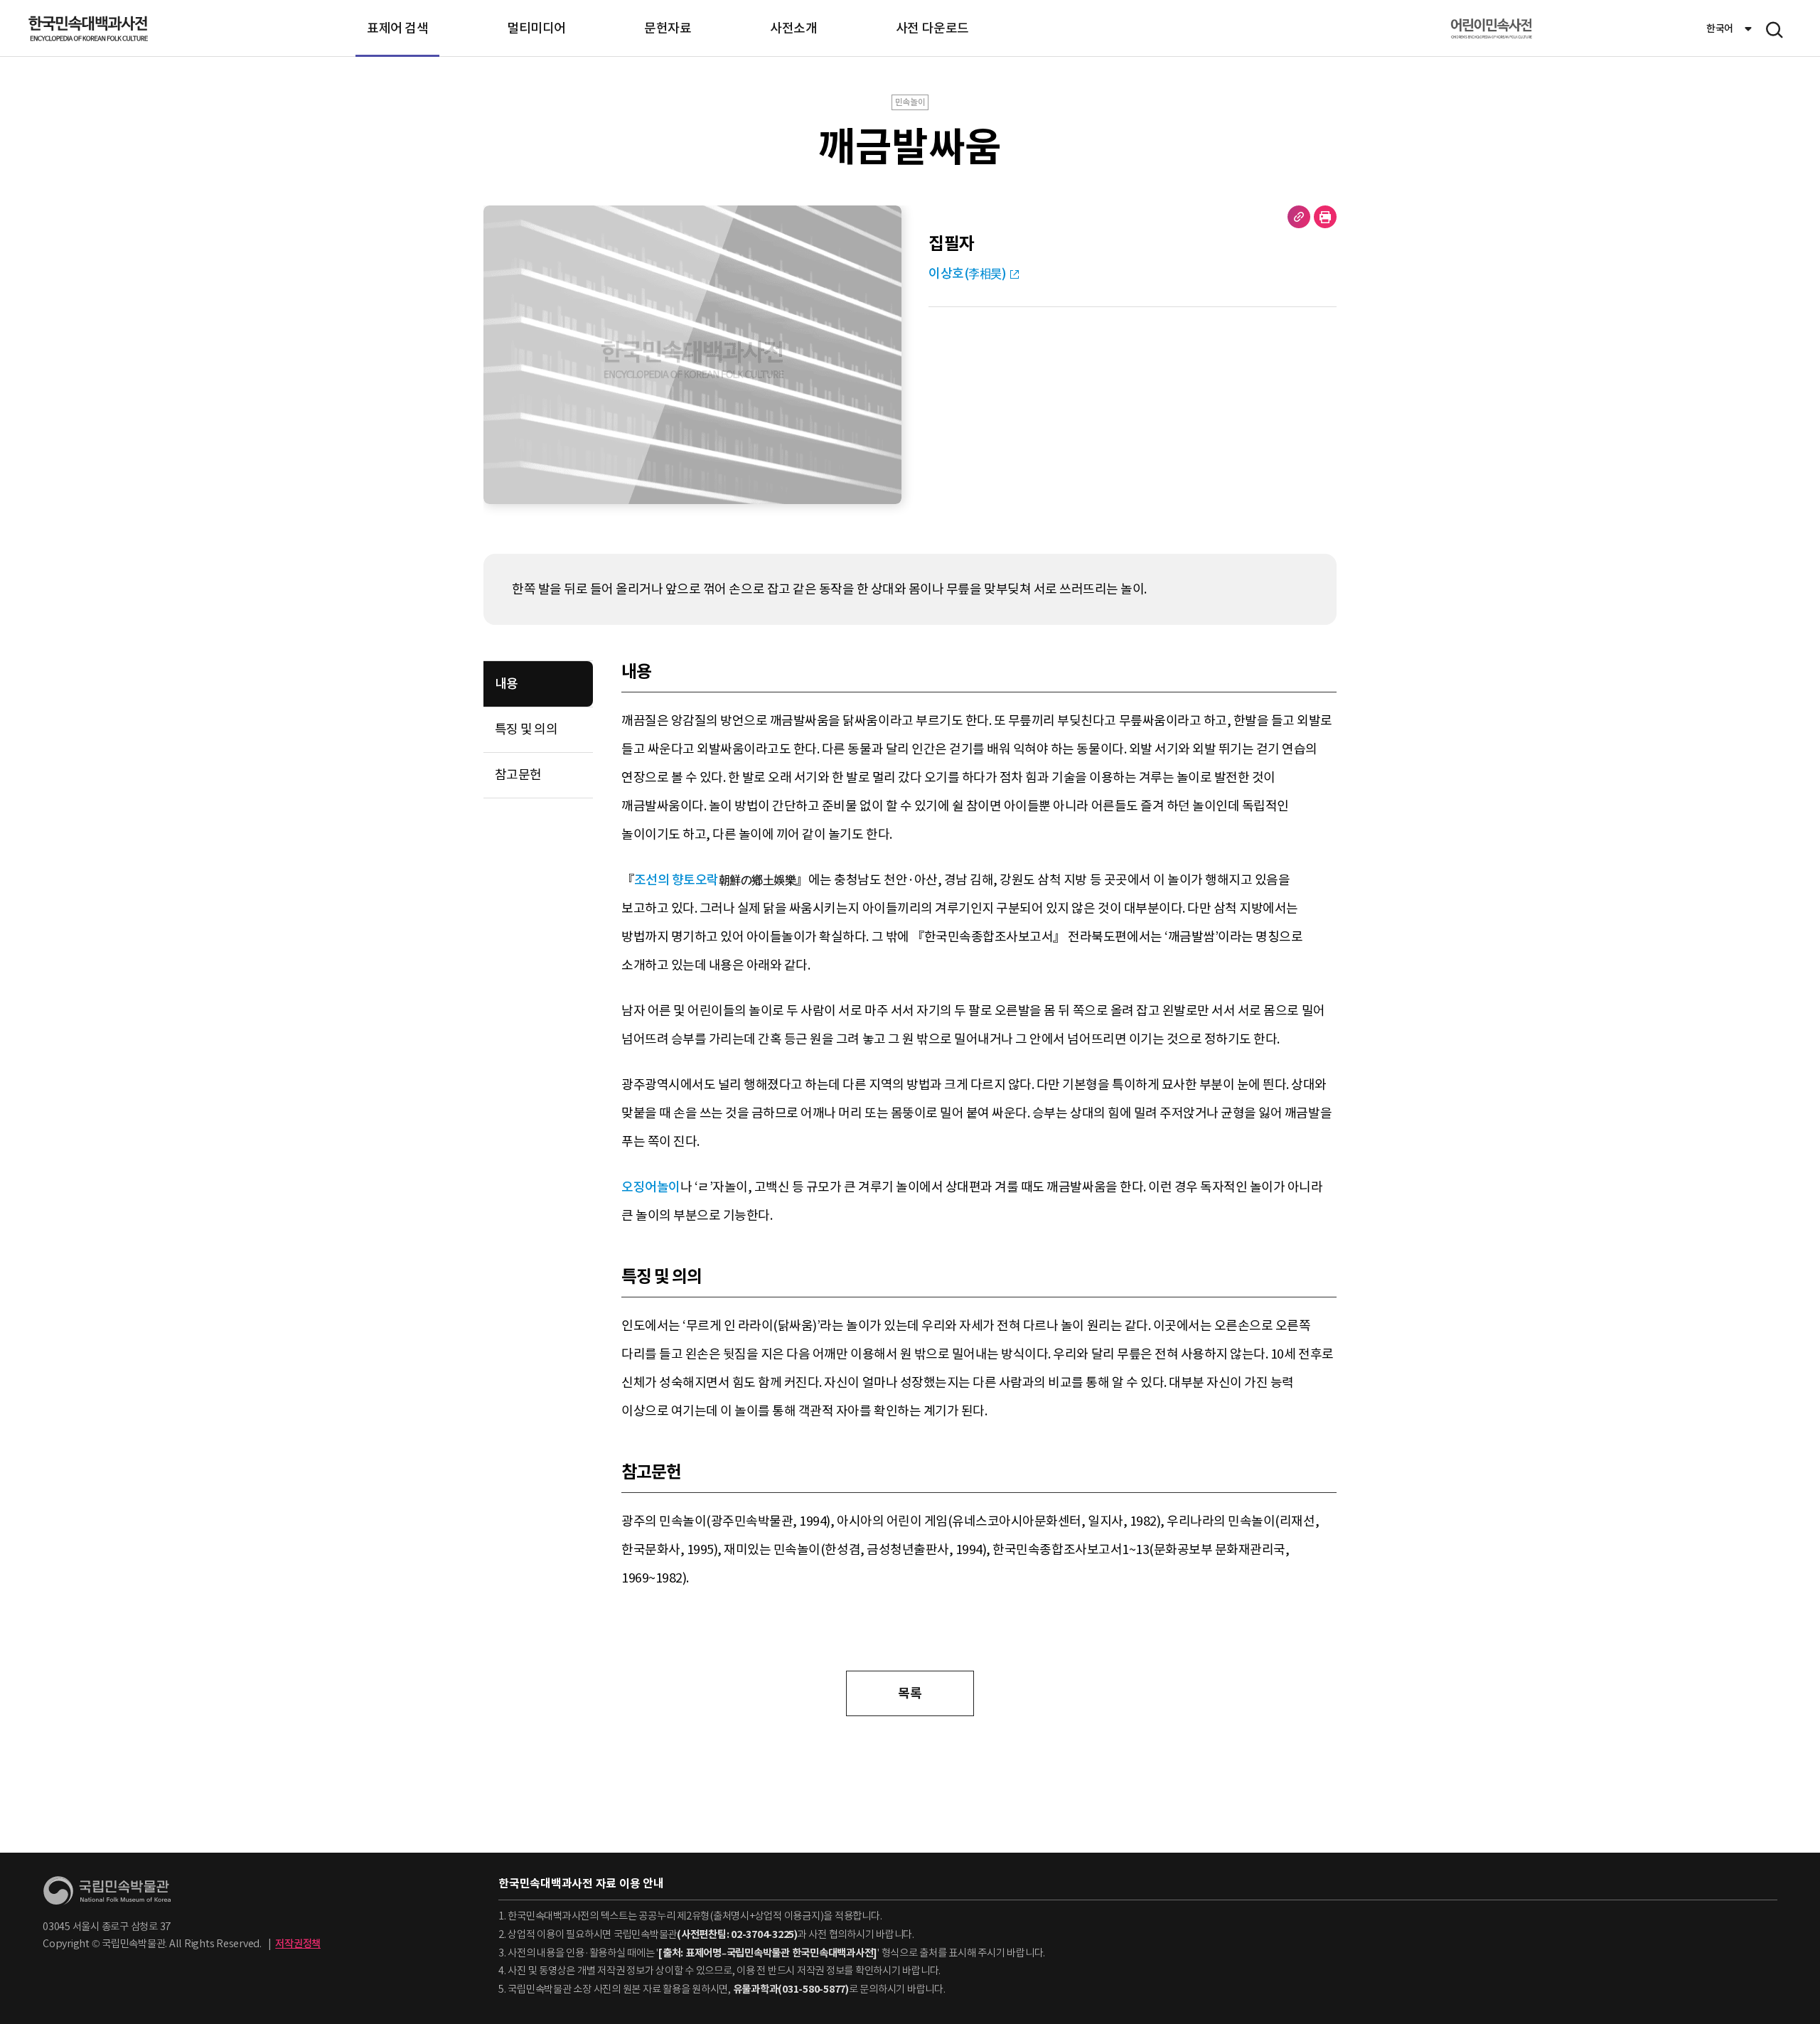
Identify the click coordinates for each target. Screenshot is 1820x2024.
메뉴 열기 (1774, 30)
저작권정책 (298, 1944)
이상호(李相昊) (967, 273)
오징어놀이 (651, 1187)
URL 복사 (1299, 217)
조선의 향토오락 (676, 880)
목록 (910, 1693)
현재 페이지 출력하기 (1325, 217)
